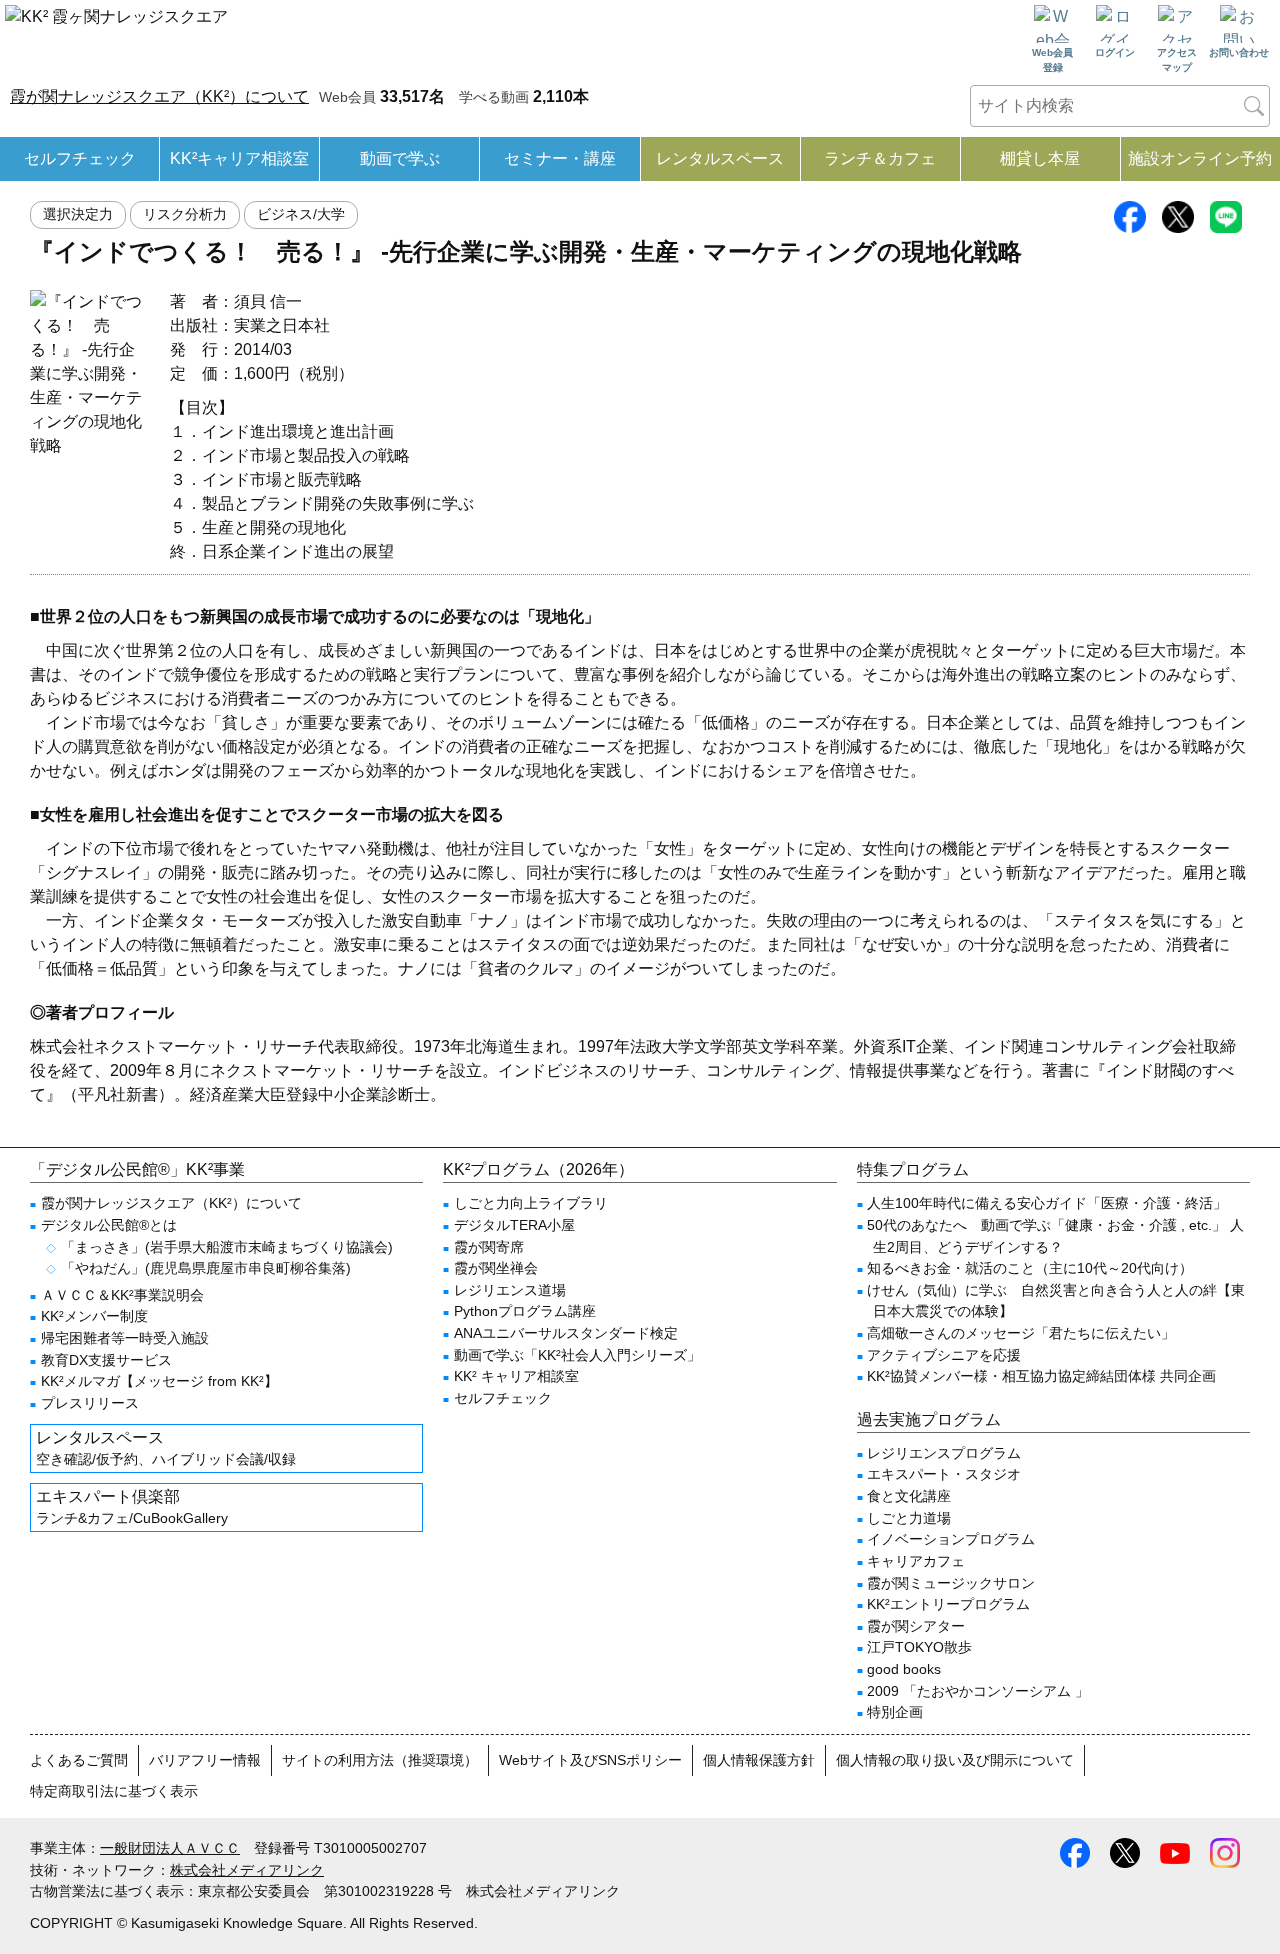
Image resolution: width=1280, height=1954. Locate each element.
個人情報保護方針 (759, 1760)
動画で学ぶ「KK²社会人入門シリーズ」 (577, 1355)
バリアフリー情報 (205, 1760)
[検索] (1254, 106)
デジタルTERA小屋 (514, 1225)
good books (904, 1669)
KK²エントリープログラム (948, 1604)
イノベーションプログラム (951, 1539)
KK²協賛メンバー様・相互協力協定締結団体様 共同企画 (1041, 1376)
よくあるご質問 (79, 1760)
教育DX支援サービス (106, 1360)
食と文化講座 (909, 1496)
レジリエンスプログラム (944, 1453)
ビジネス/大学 (301, 214)
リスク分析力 (185, 214)
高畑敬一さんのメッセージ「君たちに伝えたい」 (1021, 1333)
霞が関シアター (916, 1626)
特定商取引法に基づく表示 (114, 1791)
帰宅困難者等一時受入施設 (125, 1338)
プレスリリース (90, 1403)
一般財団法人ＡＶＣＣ (170, 1848)
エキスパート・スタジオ (944, 1474)
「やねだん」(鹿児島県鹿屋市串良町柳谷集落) (206, 1268)
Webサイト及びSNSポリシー (590, 1760)
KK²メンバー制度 (94, 1316)
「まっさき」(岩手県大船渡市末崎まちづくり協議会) (227, 1247)
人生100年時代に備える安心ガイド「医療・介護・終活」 (1047, 1203)
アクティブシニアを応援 (944, 1355)
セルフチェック (80, 158)
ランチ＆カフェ (880, 158)
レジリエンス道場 (510, 1290)
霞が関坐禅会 (496, 1268)
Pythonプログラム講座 (525, 1311)
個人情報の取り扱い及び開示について (955, 1760)
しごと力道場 (909, 1518)
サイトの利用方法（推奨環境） (380, 1760)
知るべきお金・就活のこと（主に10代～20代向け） (1030, 1268)
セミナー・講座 (560, 158)
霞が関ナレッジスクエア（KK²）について (159, 96)
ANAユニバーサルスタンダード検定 (566, 1333)
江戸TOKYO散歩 (919, 1647)
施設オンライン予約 (1200, 158)
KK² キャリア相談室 (516, 1376)
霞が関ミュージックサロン (951, 1583)
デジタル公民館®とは (109, 1225)
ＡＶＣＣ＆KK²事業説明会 (122, 1295)
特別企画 (895, 1712)
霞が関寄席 (489, 1247)
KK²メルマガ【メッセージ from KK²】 (159, 1381)
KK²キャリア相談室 (239, 158)
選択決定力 (78, 214)
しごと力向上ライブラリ (531, 1203)
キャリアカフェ (916, 1561)
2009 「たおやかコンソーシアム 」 (978, 1691)
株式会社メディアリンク (247, 1870)
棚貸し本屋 (1040, 158)
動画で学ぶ (400, 158)
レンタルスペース (720, 158)
